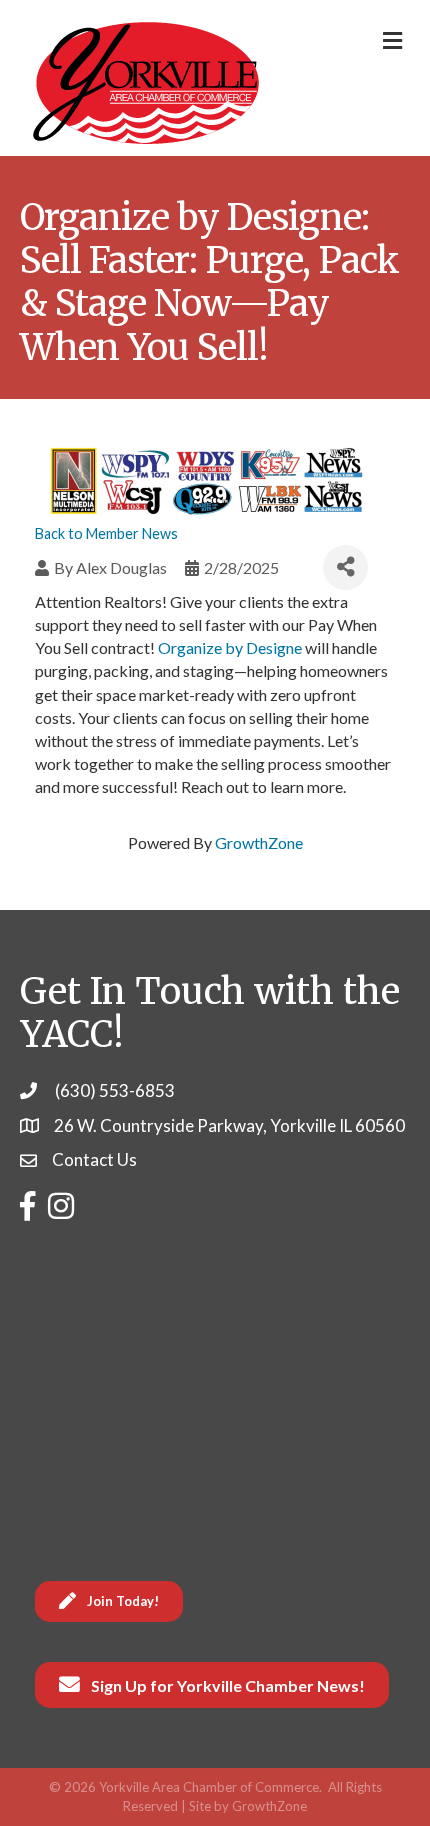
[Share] (345, 567)
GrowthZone (259, 842)
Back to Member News (106, 533)
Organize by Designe (230, 647)
